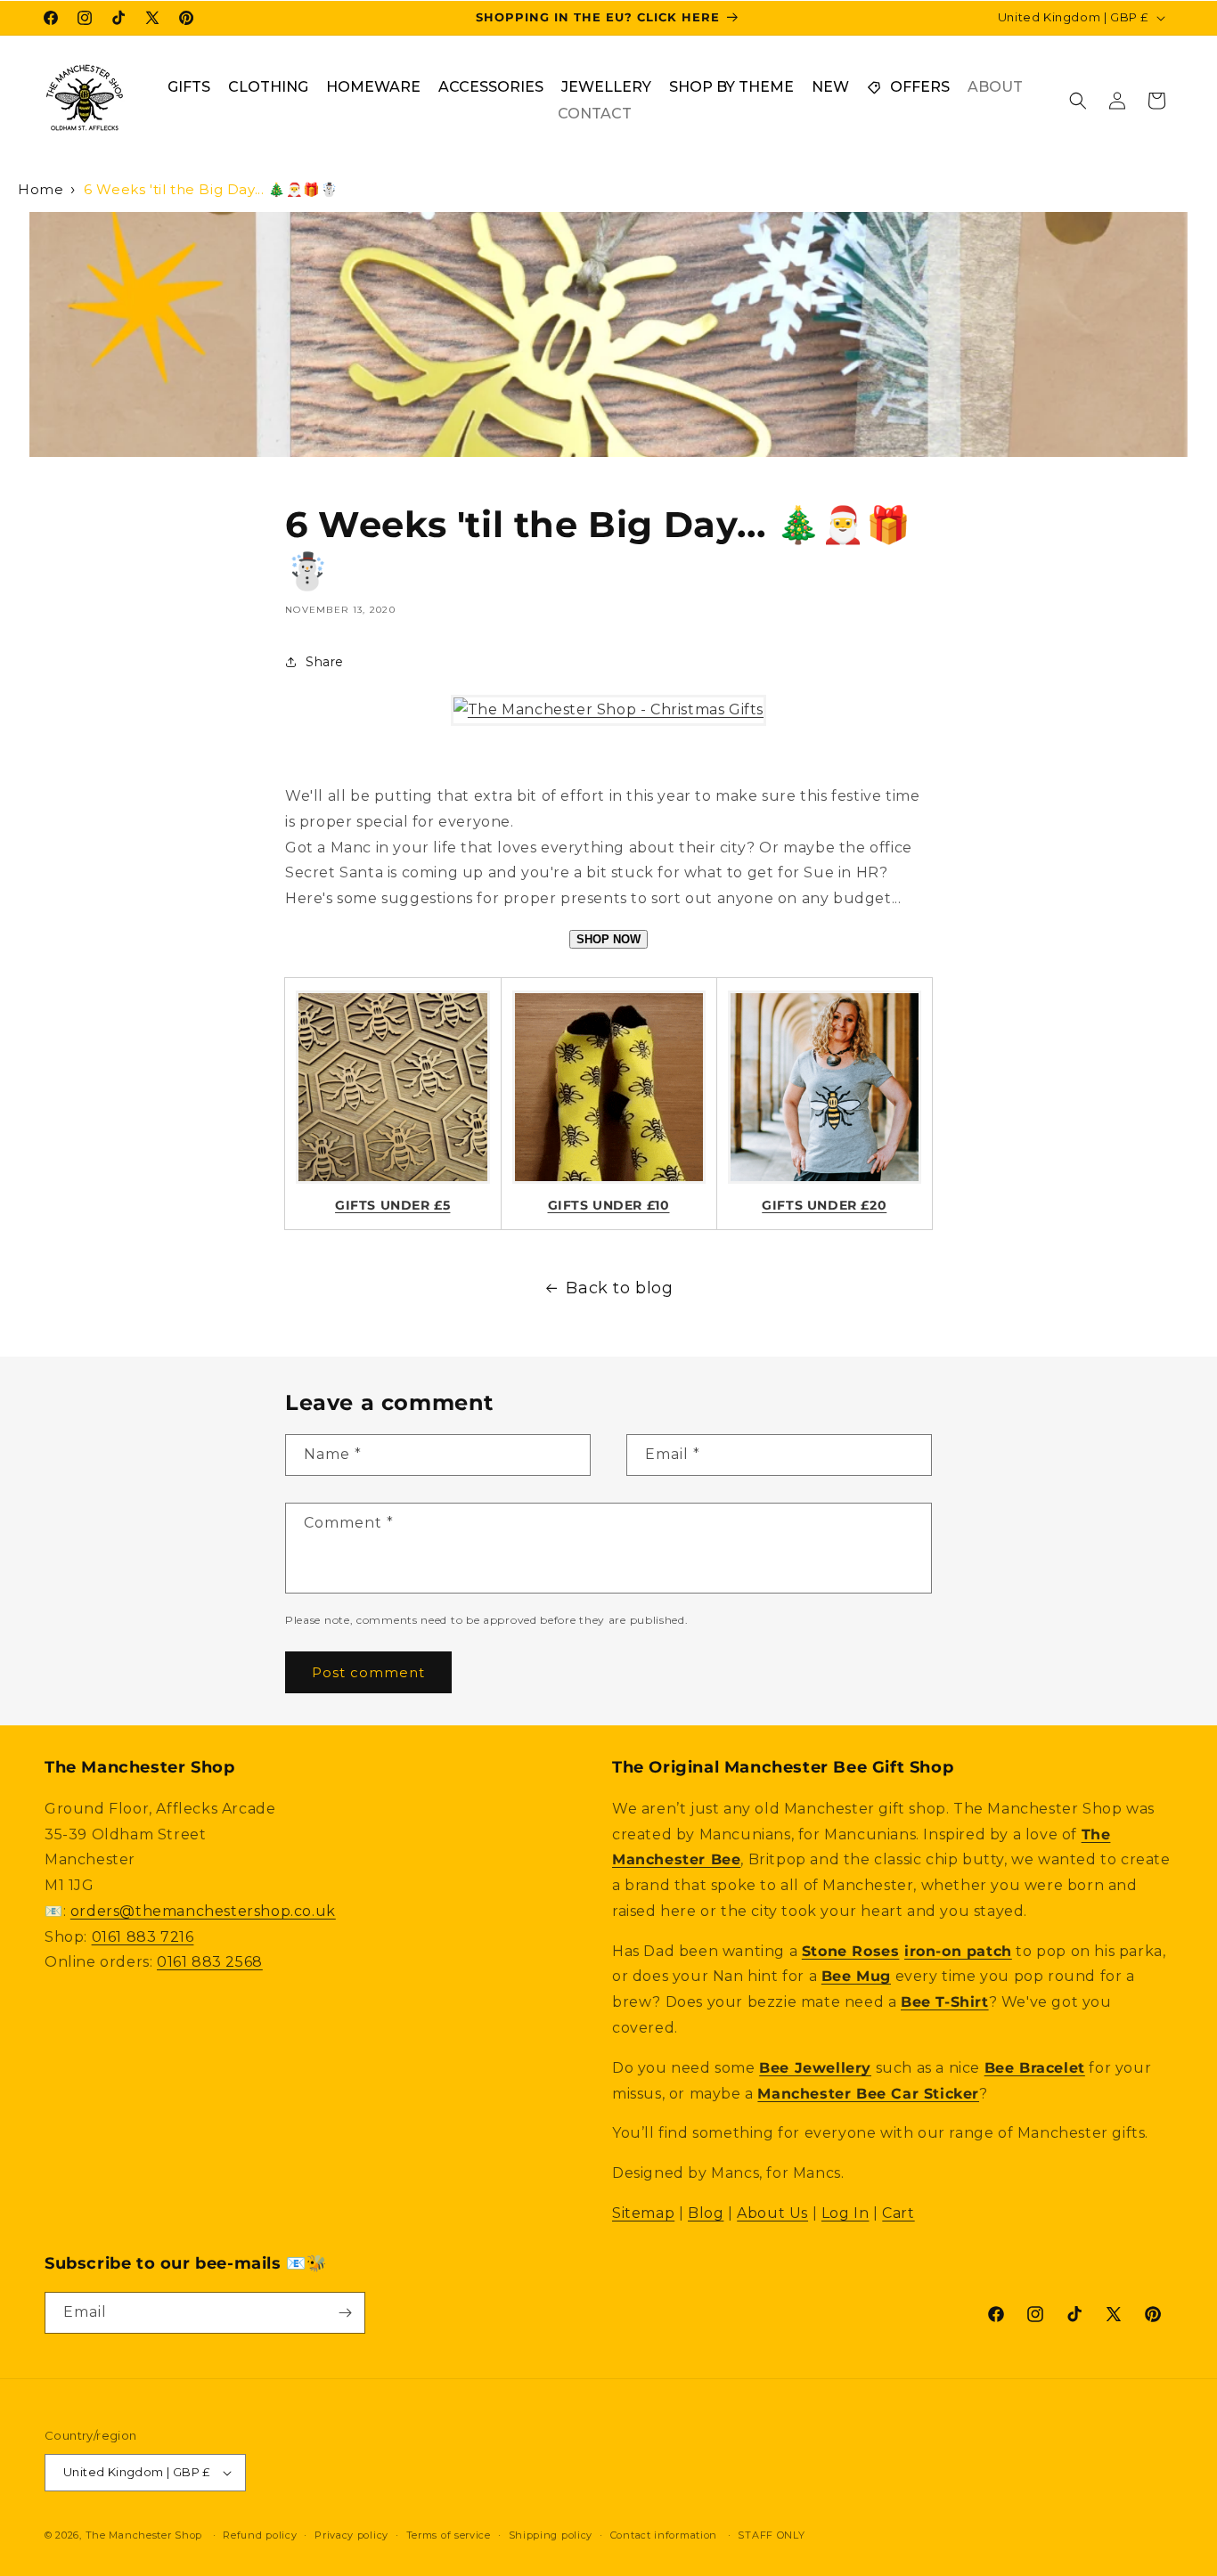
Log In (845, 2213)
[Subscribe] (345, 2313)
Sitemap (643, 2213)
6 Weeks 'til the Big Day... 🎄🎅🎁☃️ (211, 189)
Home (41, 189)
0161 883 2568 (210, 1962)
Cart (898, 2213)
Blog (706, 2213)
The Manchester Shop (144, 2535)
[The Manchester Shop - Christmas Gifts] (608, 709)
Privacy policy (351, 2535)
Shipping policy (551, 2535)
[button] (1078, 101)
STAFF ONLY (771, 2535)
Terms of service (449, 2535)
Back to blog (619, 1288)
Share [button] (325, 662)
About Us (772, 2213)
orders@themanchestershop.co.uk (203, 1911)
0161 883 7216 (143, 1937)
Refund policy (260, 2535)
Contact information (664, 2535)
